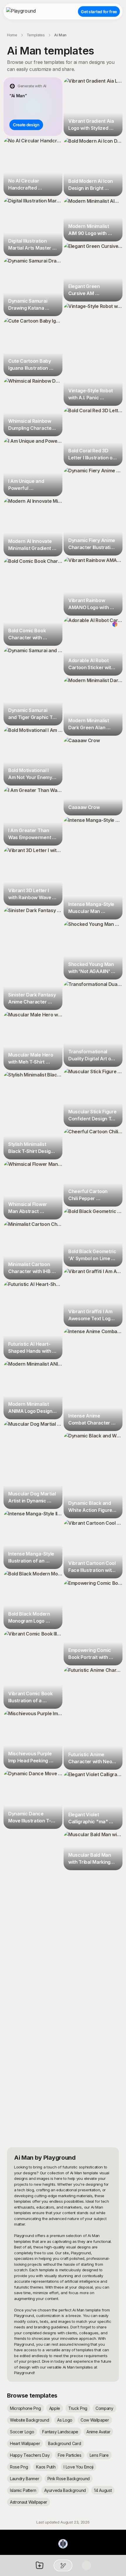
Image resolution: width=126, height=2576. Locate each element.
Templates (36, 35)
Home (12, 35)
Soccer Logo (22, 2432)
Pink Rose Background (69, 2479)
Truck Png (78, 2408)
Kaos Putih (46, 2467)
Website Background (29, 2420)
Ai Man (60, 35)
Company (104, 2408)
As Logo (65, 2420)
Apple (55, 2408)
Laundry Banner (25, 2479)
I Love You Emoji (79, 2467)
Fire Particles (70, 2455)
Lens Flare (99, 2455)
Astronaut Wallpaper (29, 2502)
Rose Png (19, 2467)
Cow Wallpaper (95, 2420)
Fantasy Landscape (60, 2432)
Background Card (64, 2443)
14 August (103, 2490)
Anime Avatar (98, 2432)
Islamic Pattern (23, 2490)
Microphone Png (25, 2408)
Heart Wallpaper (25, 2443)
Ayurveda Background (65, 2490)
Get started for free (99, 12)
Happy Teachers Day (30, 2455)
